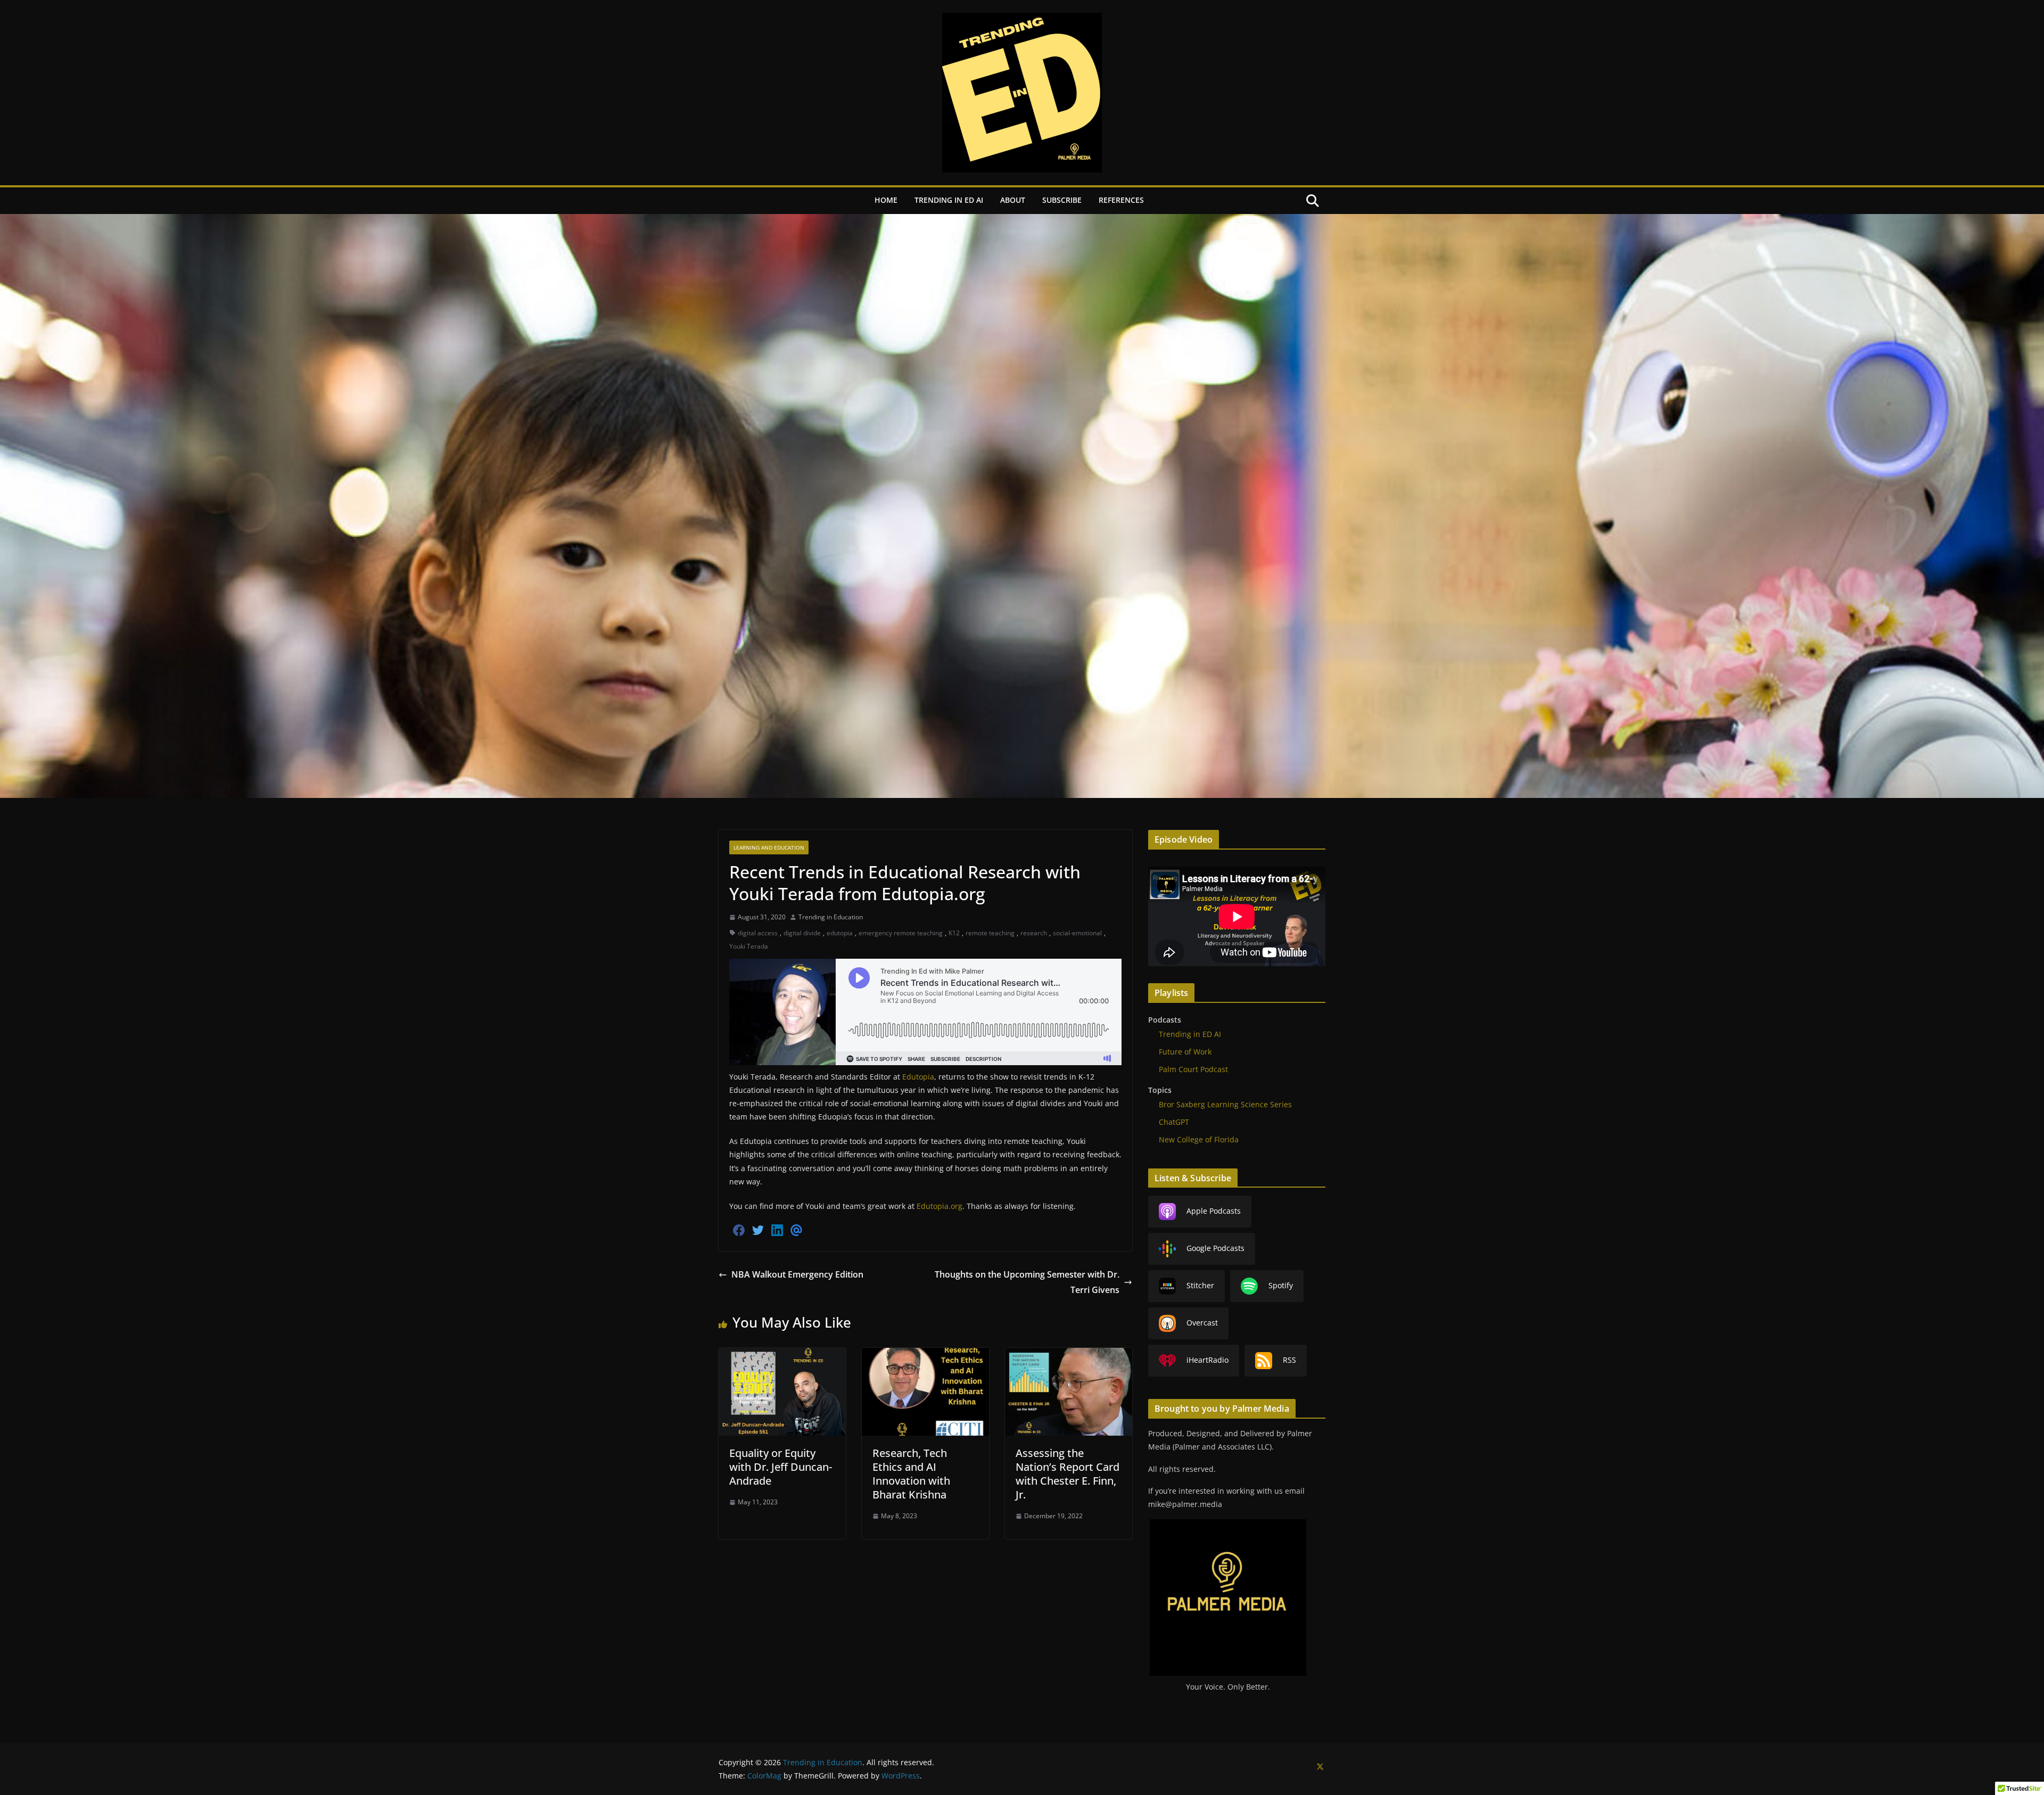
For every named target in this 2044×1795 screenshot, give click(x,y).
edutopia (840, 933)
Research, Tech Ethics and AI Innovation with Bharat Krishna (911, 1474)
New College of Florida (1199, 1139)
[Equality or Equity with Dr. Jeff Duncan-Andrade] (782, 1355)
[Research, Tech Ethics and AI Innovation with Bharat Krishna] (925, 1355)
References (1121, 200)
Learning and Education (769, 847)
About (1013, 200)
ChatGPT (1174, 1122)
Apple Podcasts (1214, 1211)
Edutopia (918, 1077)
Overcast (1202, 1323)
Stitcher (1200, 1285)
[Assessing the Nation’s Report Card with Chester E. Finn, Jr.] (1069, 1355)
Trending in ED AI (949, 200)
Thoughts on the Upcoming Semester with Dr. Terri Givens (1027, 1282)
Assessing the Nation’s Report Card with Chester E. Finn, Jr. (1068, 1474)
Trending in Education (831, 917)
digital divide (802, 933)
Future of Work (1185, 1052)
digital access (758, 933)
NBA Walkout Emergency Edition (797, 1274)
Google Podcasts (1215, 1248)
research (1034, 933)
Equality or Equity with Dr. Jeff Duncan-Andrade (781, 1467)
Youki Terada (749, 946)
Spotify (1281, 1285)
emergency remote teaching (901, 933)
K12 (954, 933)
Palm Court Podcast (1193, 1069)
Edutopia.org (939, 1206)
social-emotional (1077, 933)
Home (886, 200)
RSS (1289, 1360)
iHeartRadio (1208, 1360)
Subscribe (1062, 200)
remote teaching (990, 933)
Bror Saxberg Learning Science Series (1225, 1104)
